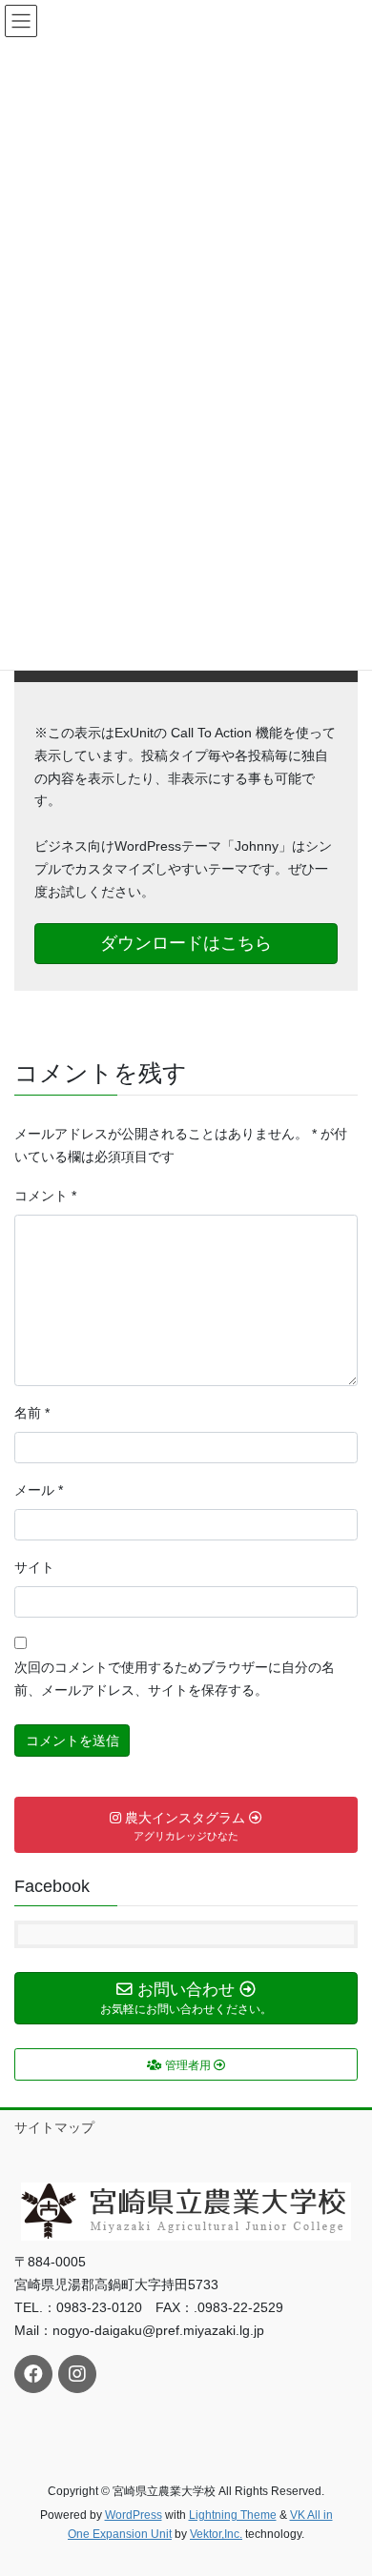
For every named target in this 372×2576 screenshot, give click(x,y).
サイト (34, 1567)
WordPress (134, 2515)
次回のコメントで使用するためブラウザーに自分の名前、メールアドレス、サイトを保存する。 (175, 1679)
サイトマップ (54, 2127)
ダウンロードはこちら (186, 943)
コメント (45, 1196)
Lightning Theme (233, 2515)
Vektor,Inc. (216, 2534)
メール (39, 1490)
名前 (32, 1413)
